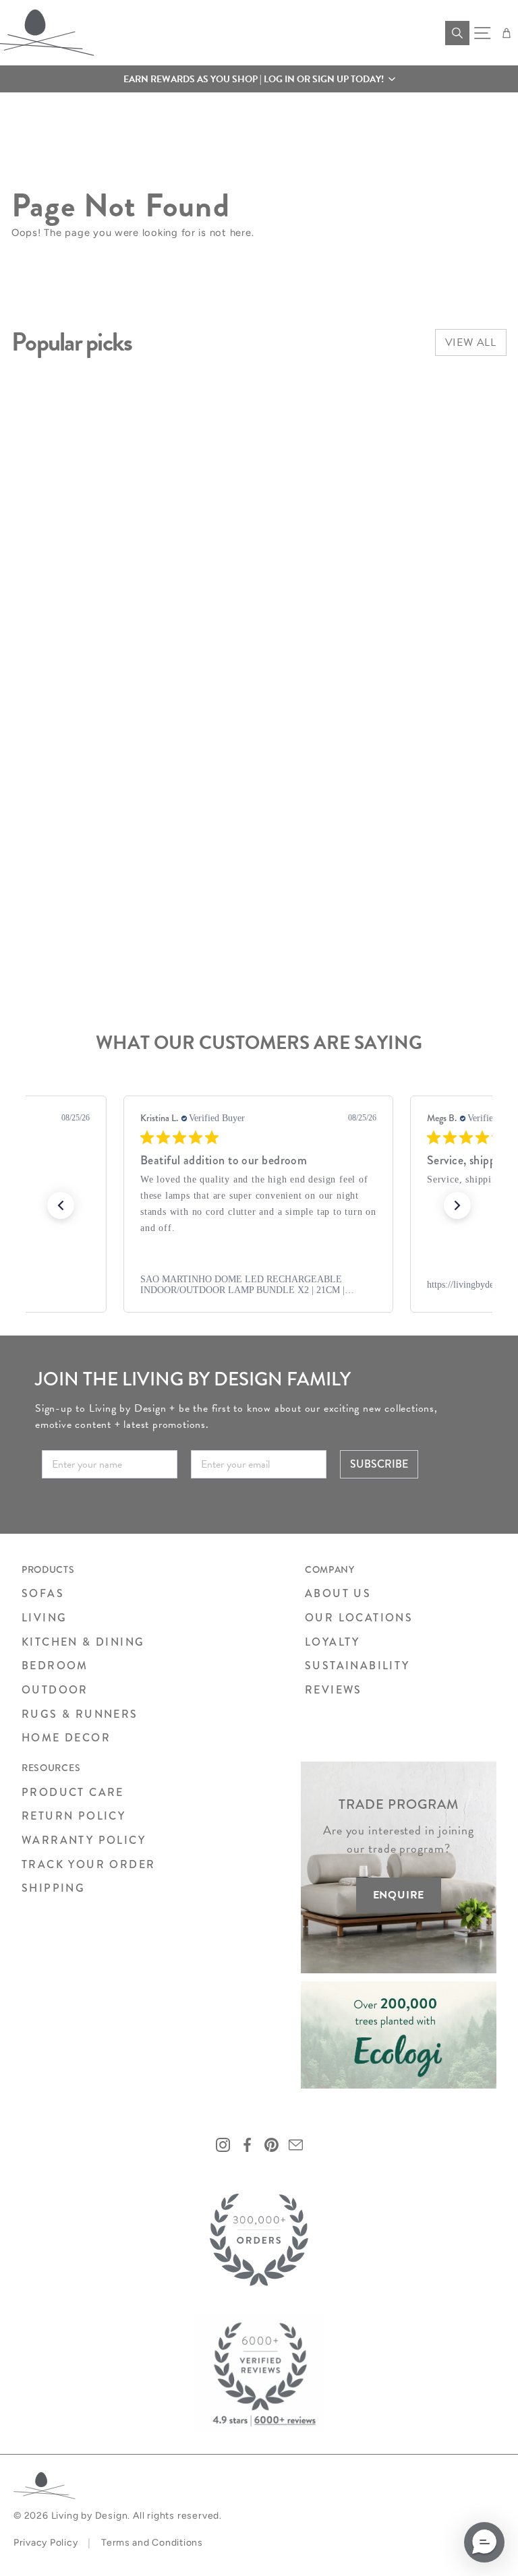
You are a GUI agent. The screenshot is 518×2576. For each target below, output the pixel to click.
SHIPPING (53, 1888)
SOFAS (43, 1593)
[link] (258, 1285)
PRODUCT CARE (73, 1792)
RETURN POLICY (74, 1816)
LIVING (44, 1618)
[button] (259, 79)
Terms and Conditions (152, 2543)
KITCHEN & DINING (83, 1642)
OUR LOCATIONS (359, 1618)
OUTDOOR (55, 1690)
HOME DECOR (66, 1738)
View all (471, 342)
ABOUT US (338, 1593)
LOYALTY (333, 1642)
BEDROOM (55, 1666)
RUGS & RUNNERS (80, 1714)
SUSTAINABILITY (357, 1666)
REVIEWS (334, 1690)
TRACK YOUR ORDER (88, 1864)
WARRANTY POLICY (84, 1840)
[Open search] (457, 33)
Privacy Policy (46, 2543)
